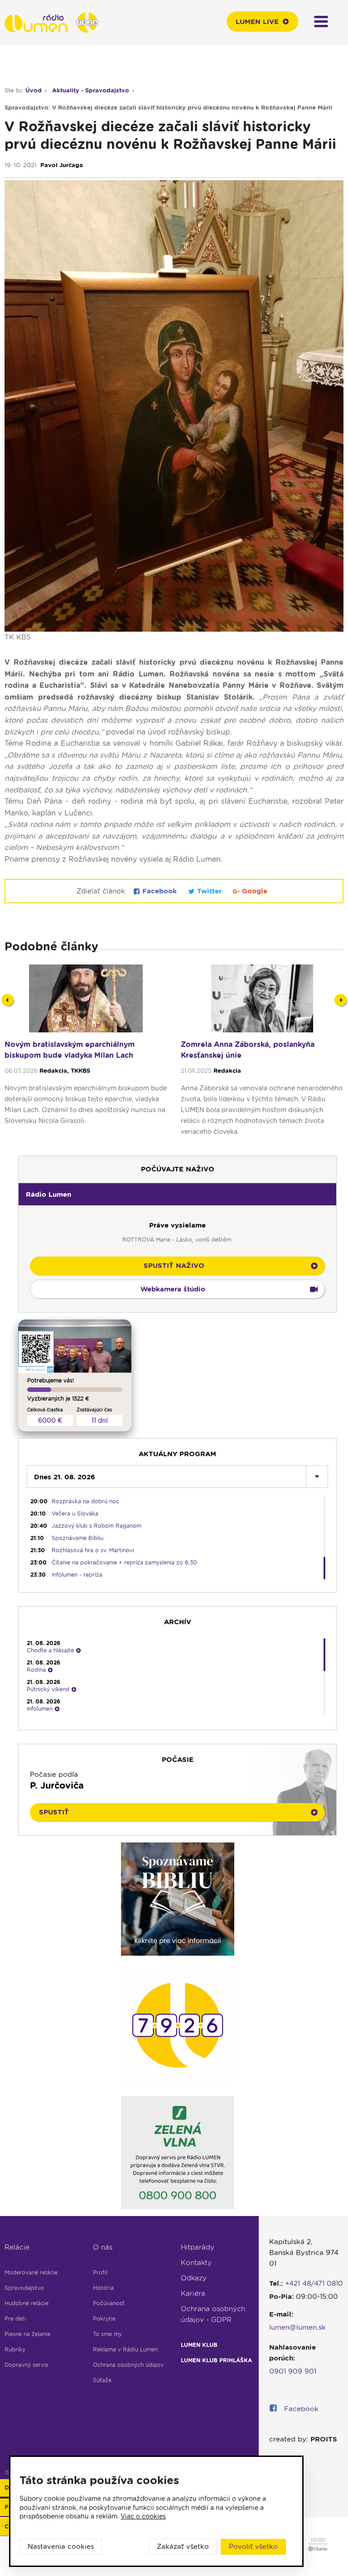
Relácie (17, 2247)
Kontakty (196, 2263)
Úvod (34, 90)
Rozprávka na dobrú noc (85, 1501)
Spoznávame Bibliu (77, 1538)
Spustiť (54, 1812)
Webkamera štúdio (173, 1289)
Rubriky (15, 2349)
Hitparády (198, 2247)
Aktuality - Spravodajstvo (91, 90)
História (103, 2288)
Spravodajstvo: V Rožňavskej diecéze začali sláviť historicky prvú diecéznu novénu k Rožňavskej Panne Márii (168, 108)
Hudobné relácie (27, 2303)
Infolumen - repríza (77, 1575)
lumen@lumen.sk (297, 2327)
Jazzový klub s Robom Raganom (97, 1526)
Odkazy (194, 2278)
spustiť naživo (174, 1266)
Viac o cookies (143, 2516)
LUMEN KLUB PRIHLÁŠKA (216, 2360)
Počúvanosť (109, 2303)
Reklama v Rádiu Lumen (125, 2349)
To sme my (107, 2334)
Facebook (159, 891)
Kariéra (193, 2293)
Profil (100, 2272)
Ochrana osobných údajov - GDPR (213, 2314)
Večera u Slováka (75, 1513)
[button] (177, 1194)
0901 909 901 (293, 2371)
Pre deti (15, 2319)
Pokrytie (104, 2319)
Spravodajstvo (24, 2288)
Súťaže (102, 2380)
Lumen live (257, 22)
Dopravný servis (26, 2365)
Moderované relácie (31, 2272)
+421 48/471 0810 (314, 2283)
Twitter (209, 891)
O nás (103, 2247)
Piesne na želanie (27, 2334)
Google (254, 891)
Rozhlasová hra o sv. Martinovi (93, 1550)
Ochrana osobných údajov (128, 2365)
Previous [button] (7, 1000)
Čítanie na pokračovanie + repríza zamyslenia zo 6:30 (124, 1562)
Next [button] (341, 1000)
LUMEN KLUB (199, 2345)
